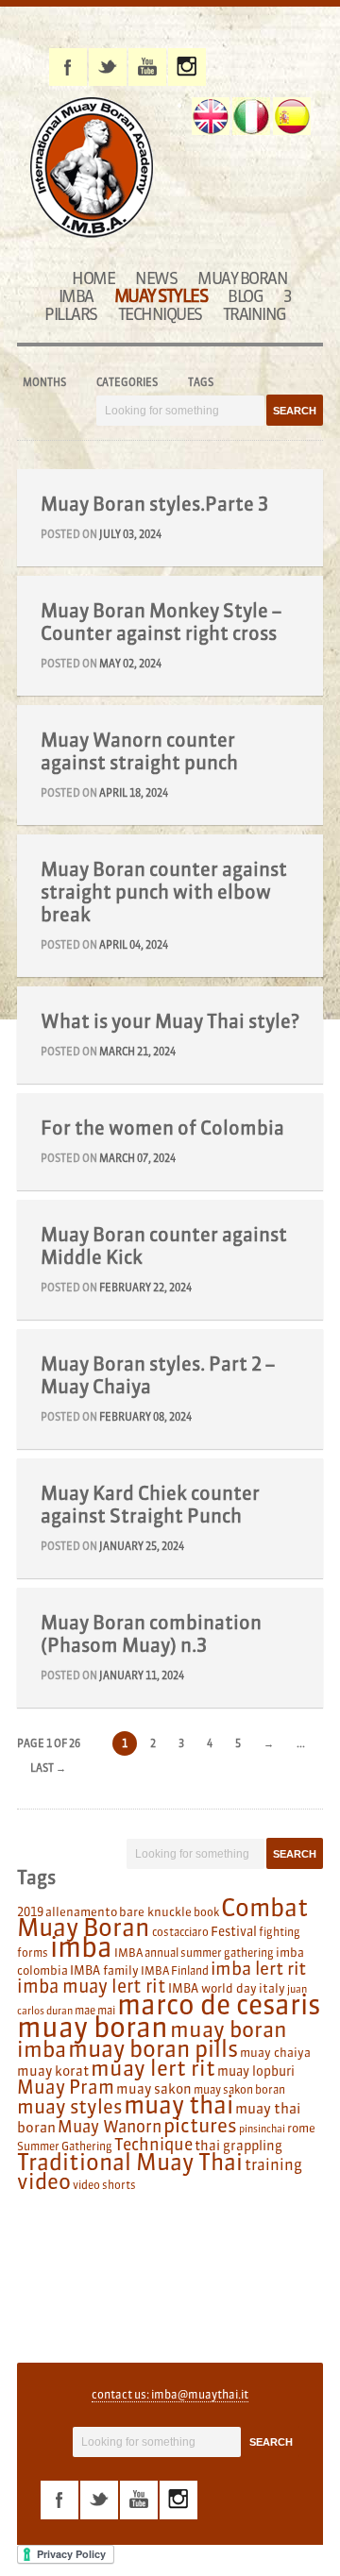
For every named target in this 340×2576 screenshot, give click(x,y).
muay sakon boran (239, 2089)
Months (44, 382)
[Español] (292, 116)
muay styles (69, 2106)
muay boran (93, 2027)
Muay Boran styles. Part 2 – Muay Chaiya (158, 1375)
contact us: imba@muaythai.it (170, 2394)
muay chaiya (275, 2052)
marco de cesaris (219, 2005)
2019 (30, 1911)
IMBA (76, 296)
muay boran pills (153, 2048)
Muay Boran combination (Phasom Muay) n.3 (151, 1633)
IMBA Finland (175, 1970)
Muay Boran (242, 278)
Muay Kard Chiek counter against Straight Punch (150, 1504)
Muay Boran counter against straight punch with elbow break (164, 892)
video (44, 2181)
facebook (68, 67)
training (273, 2164)
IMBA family (104, 1970)
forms (33, 1953)
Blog (245, 296)
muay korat (53, 2071)
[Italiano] (251, 116)
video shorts (104, 2185)
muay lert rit (153, 2068)
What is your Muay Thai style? (170, 1021)
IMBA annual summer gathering (194, 1953)
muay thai (178, 2105)
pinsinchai (262, 2129)
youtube (147, 67)
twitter (108, 67)
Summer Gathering (65, 2146)
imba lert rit (258, 1968)
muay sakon (154, 2089)
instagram (187, 67)
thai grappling (238, 2146)
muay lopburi (256, 2071)
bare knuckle (155, 1911)
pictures (200, 2125)
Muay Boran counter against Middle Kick (164, 1246)
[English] (211, 116)
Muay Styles (161, 296)
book (206, 1912)
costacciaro (180, 1932)
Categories (127, 382)
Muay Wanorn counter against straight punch (139, 751)
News (156, 278)
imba (81, 1947)
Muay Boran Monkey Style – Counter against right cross (161, 622)
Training (255, 314)
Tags (201, 382)
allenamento (81, 1911)
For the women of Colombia (162, 1128)
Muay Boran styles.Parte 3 (154, 504)
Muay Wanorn (110, 2127)
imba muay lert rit (92, 1986)
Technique (153, 2145)
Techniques (160, 314)
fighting (280, 1932)
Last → (48, 1768)
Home (93, 278)
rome (301, 2128)
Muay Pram (66, 2087)
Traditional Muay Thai (130, 2162)
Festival (234, 1932)
